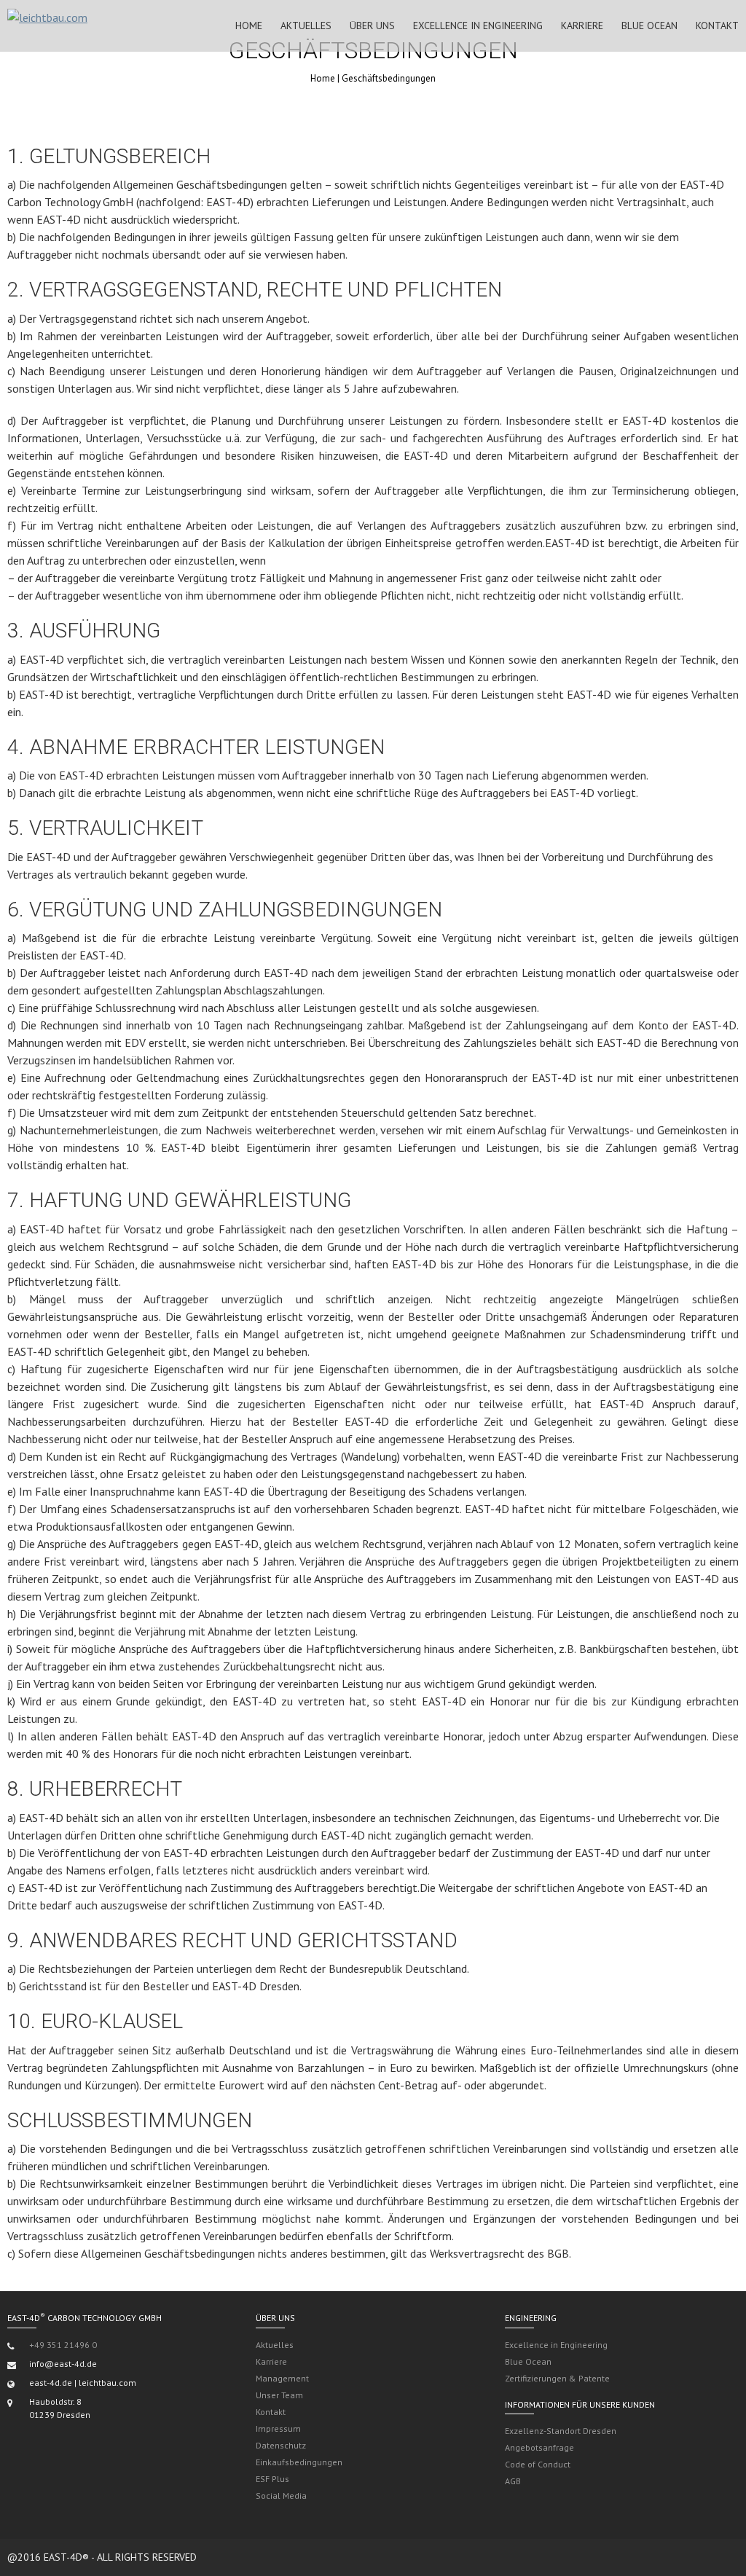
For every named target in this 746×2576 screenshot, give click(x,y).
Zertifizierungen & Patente (557, 2378)
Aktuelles (306, 25)
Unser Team (279, 2395)
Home (249, 25)
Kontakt (717, 25)
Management (282, 2378)
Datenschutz (281, 2445)
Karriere (582, 25)
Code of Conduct (538, 2464)
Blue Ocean (649, 25)
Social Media (281, 2495)
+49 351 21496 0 (63, 2345)
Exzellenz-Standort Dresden (561, 2431)
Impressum (278, 2428)
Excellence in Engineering (478, 25)
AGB (513, 2481)
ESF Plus (272, 2479)
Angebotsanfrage (539, 2447)
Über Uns (372, 25)
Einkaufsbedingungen (299, 2462)
